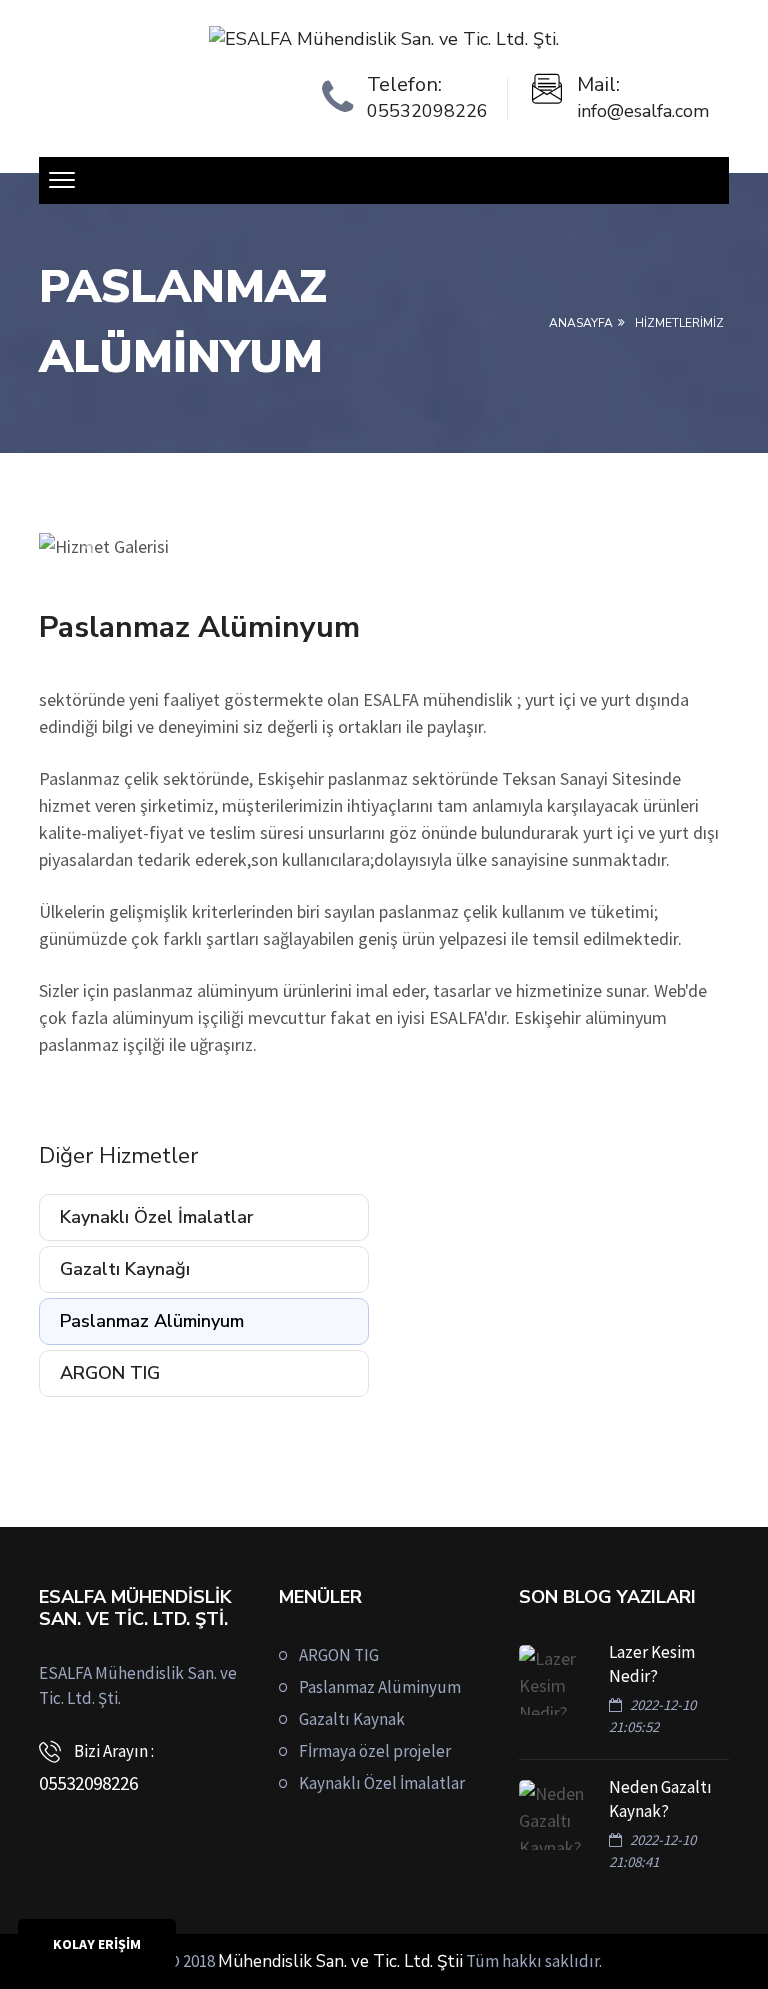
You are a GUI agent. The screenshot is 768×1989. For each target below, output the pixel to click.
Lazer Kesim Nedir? (652, 1664)
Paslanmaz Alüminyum (152, 1321)
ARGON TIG (110, 1373)
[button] (91, 546)
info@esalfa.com (643, 111)
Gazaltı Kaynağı (125, 1269)
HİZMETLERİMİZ (679, 323)
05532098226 (427, 111)
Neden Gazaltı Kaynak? (660, 1799)
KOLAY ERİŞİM (97, 1944)
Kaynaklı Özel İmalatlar (157, 1217)
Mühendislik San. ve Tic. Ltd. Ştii (340, 1961)
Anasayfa (581, 323)
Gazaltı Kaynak (352, 1719)
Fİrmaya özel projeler (375, 1751)
